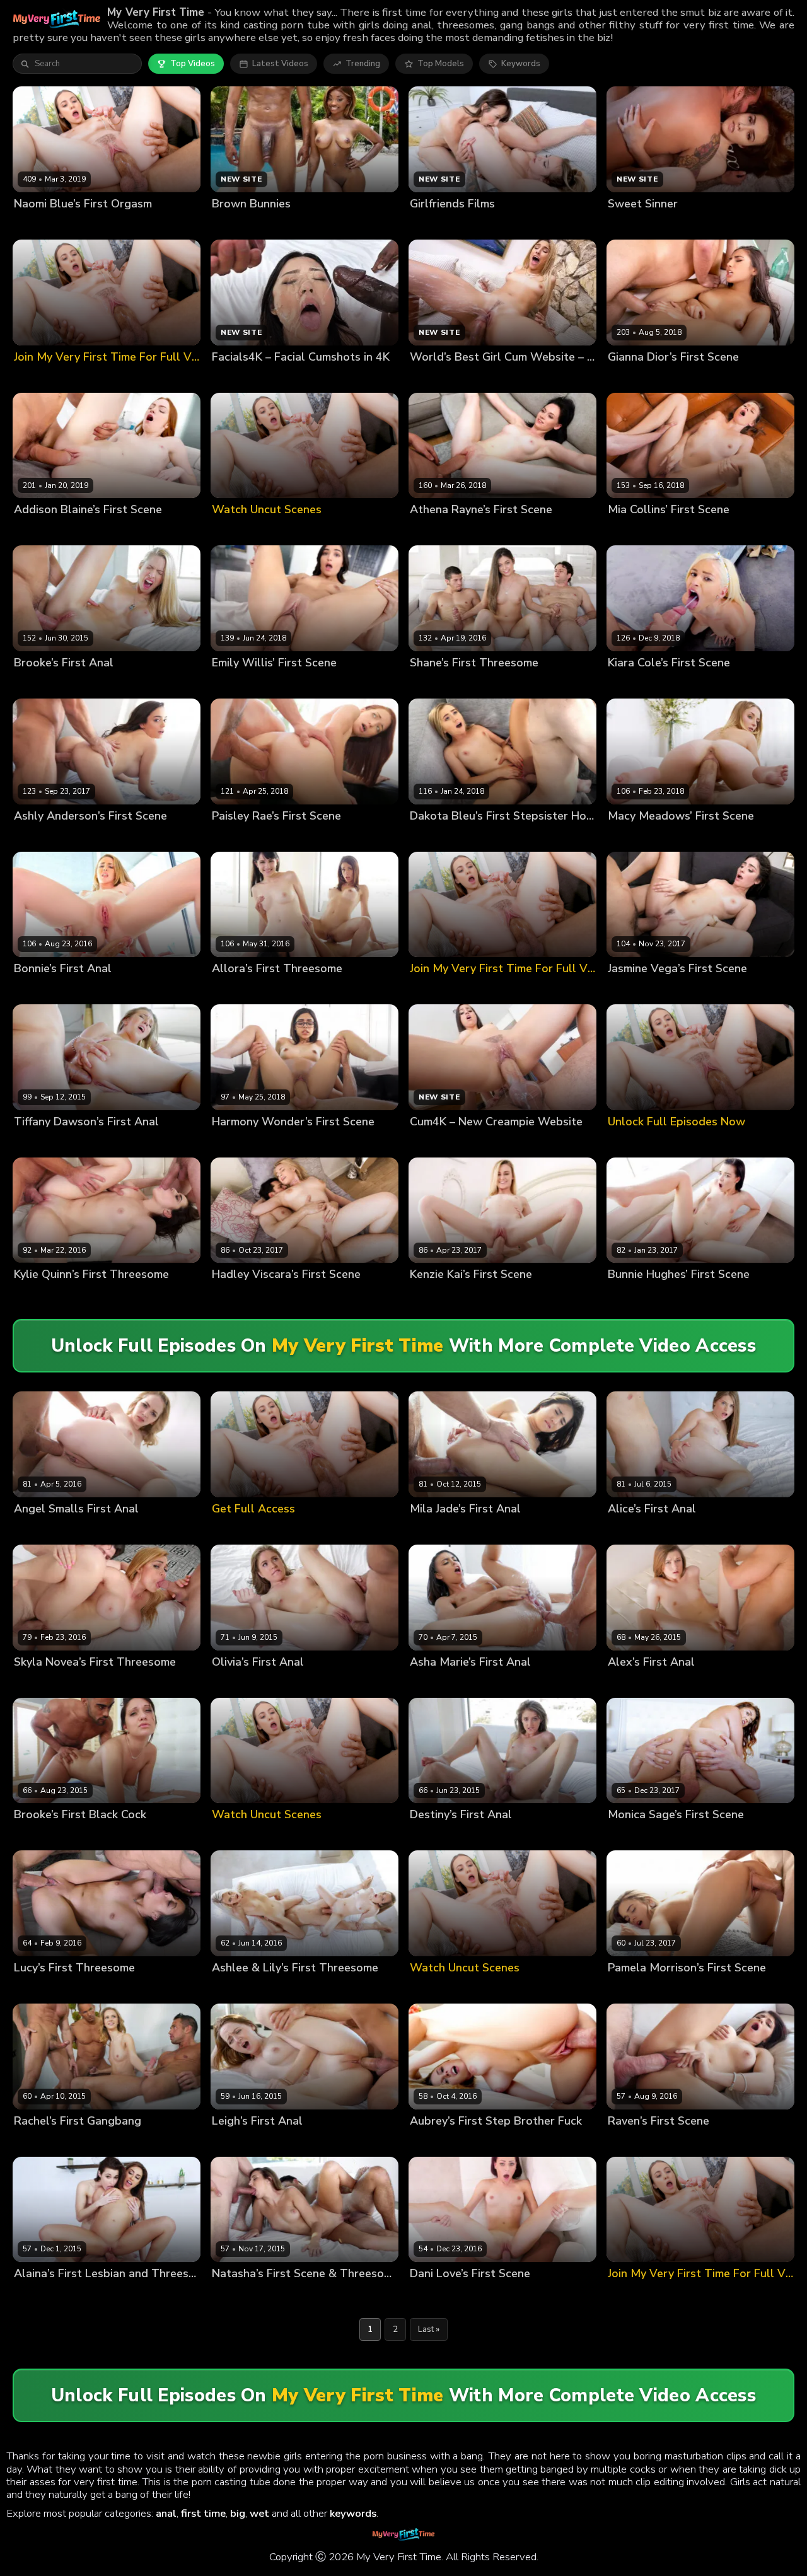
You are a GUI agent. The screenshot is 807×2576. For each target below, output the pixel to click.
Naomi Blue (37, 225)
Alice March (631, 1530)
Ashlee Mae (236, 1989)
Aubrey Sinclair (440, 2142)
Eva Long (289, 990)
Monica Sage (634, 1836)
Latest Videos (280, 64)
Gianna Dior (631, 378)
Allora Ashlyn (239, 990)
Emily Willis (235, 684)
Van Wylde (89, 990)
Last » (429, 2329)
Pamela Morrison (641, 1989)
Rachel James (41, 2142)
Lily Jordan (285, 1989)
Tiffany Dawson (46, 1143)
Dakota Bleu (435, 837)
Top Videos (193, 64)
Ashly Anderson (46, 837)
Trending (363, 64)
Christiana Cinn (110, 2295)
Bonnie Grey (38, 990)
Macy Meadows (639, 837)
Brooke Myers (41, 1836)
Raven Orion (633, 2142)
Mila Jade (428, 1530)
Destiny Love (436, 1836)
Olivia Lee (232, 1683)
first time (203, 2513)
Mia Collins (630, 531)
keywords (353, 2513)
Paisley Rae (235, 837)
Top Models (441, 64)
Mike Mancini (171, 2295)
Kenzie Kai (430, 1296)
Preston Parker (530, 684)
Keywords (521, 64)
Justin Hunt (682, 1530)
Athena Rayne (438, 531)
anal (166, 2513)
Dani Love (430, 2295)
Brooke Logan (42, 684)
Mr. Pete (482, 1836)
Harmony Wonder (247, 1143)
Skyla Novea (39, 1683)
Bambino (478, 684)
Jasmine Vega (635, 990)
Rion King (474, 1296)
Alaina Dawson (45, 2295)
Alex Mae (627, 1683)
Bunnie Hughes (638, 1296)
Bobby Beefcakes (309, 2295)
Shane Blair (433, 684)
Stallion (89, 1836)
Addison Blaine (44, 531)
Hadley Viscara (242, 1296)
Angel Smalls (41, 1530)
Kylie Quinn (37, 1296)
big (238, 2513)
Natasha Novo (241, 2295)
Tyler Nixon (155, 1683)
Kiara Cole (628, 684)
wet (259, 2513)
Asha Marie (433, 1683)
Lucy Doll (32, 1989)
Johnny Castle (102, 684)
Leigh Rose (234, 2142)
